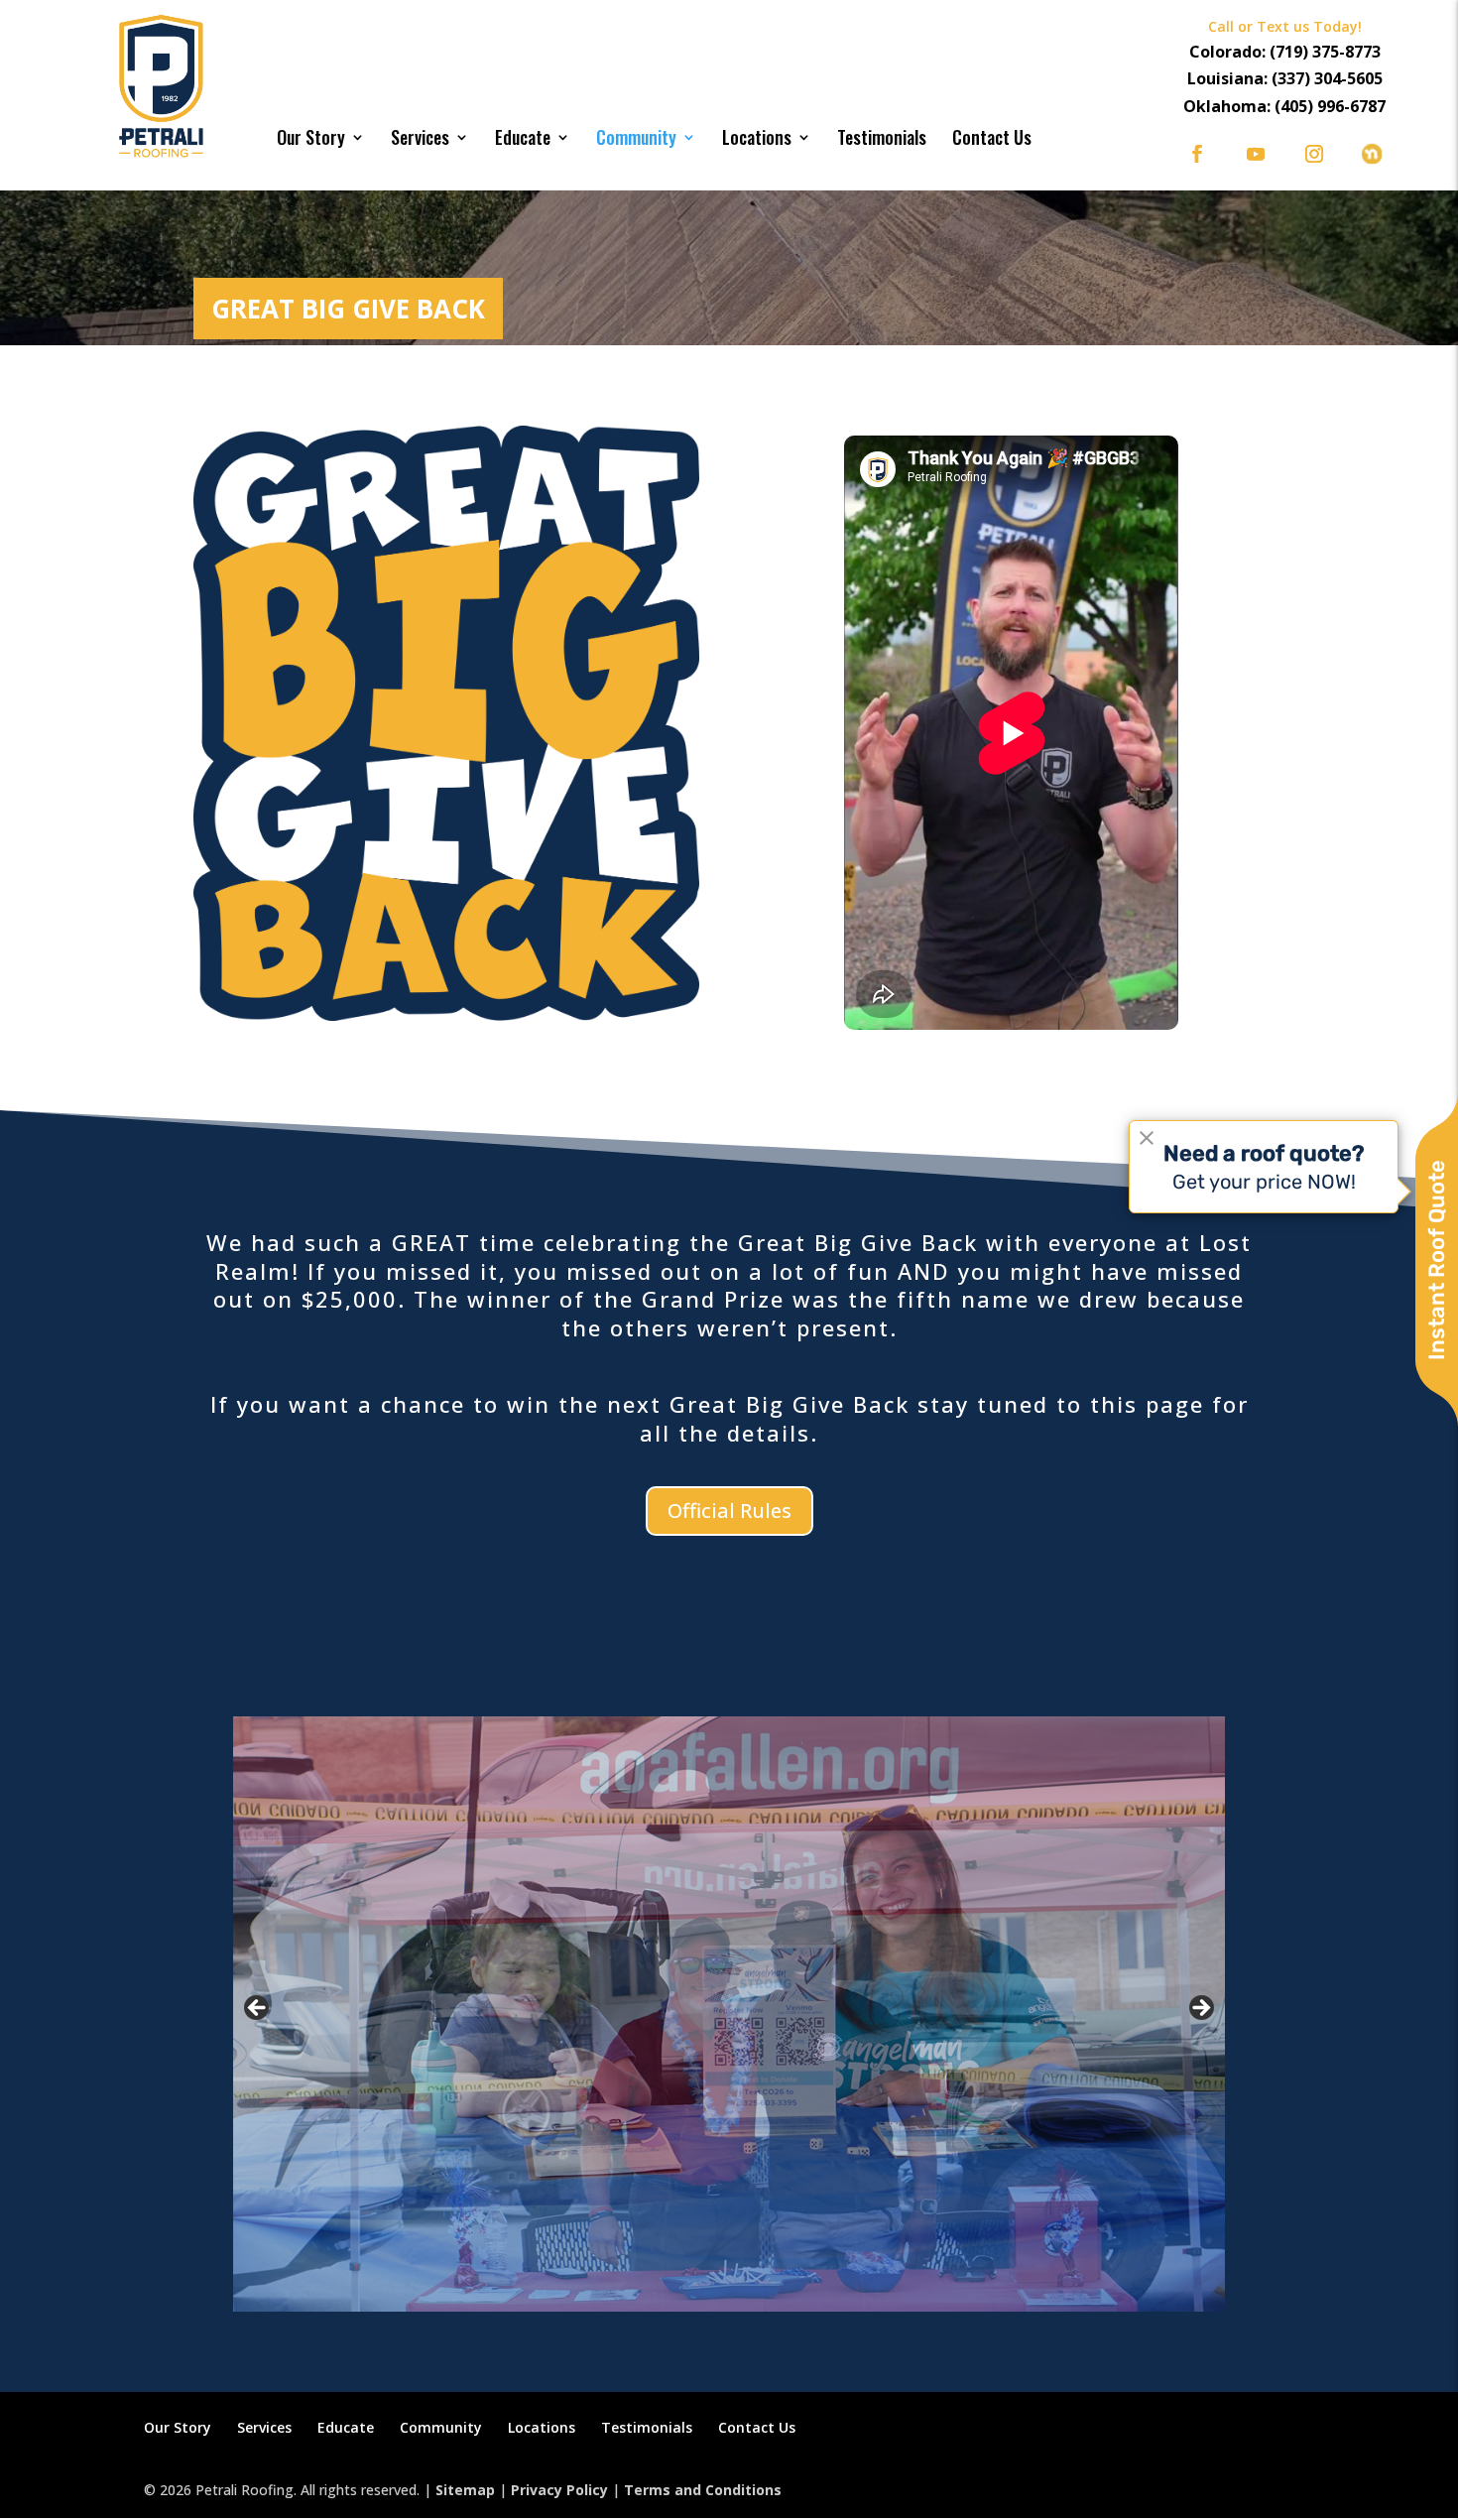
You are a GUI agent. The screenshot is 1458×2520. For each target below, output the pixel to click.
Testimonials (882, 137)
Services (420, 137)
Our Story (311, 137)
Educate (523, 137)
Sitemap (465, 2490)
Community (636, 137)
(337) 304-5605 (1327, 78)
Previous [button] (258, 2009)
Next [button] (1200, 2009)
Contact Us (992, 137)
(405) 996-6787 (1330, 106)
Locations (757, 137)
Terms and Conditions (703, 2490)
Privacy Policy (559, 2490)
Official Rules (729, 1511)
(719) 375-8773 (1325, 52)
